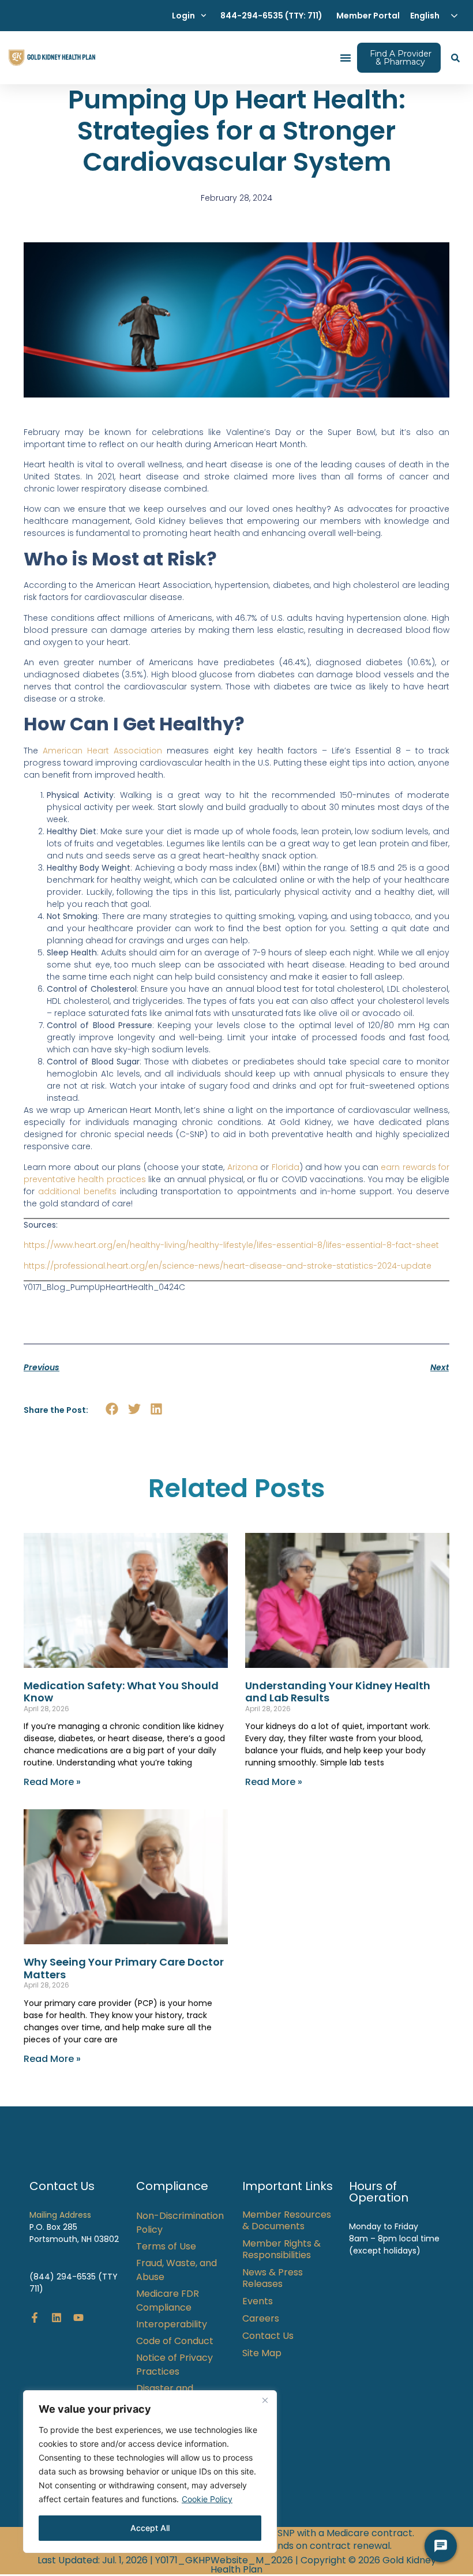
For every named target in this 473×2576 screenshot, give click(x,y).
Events (258, 2301)
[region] (150, 2472)
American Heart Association (102, 751)
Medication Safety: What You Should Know (121, 1692)
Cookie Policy (207, 2499)
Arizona (243, 1167)
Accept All (150, 2528)
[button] (112, 1409)
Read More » (52, 1782)
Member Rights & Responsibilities (281, 2249)
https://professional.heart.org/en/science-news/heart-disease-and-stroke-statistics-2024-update (228, 1266)
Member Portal (368, 16)
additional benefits (77, 1191)
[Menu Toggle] (346, 58)
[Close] (265, 2400)
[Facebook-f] (35, 2318)
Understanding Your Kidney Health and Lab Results (338, 1692)
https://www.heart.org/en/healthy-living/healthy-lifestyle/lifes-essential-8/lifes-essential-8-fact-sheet (231, 1245)
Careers (261, 2319)
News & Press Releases (273, 2278)
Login (183, 16)
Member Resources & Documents (287, 2221)
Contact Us (268, 2336)
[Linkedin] (57, 2318)
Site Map (262, 2353)
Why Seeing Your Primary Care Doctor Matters (124, 1968)
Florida (286, 1167)
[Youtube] (78, 2318)
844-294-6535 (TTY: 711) (271, 16)
